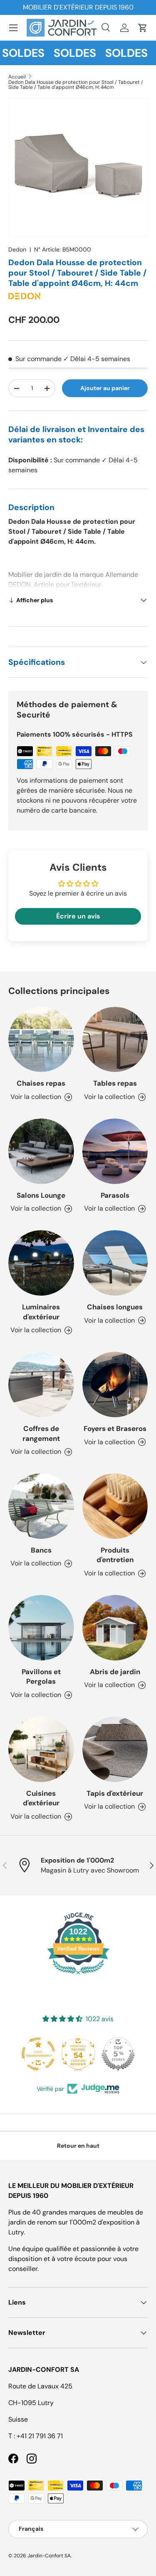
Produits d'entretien (115, 1555)
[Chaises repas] (41, 1040)
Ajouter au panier (105, 388)
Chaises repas (41, 1083)
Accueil (17, 77)
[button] (143, 28)
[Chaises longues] (115, 1263)
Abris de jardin (115, 1672)
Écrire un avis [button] (78, 916)
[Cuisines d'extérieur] (41, 1749)
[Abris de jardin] (115, 1628)
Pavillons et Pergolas (41, 1677)
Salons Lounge (41, 1195)
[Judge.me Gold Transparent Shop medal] (38, 2054)
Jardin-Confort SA (49, 2556)
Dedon (17, 249)
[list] (78, 167)
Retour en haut (78, 2146)
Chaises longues (115, 1307)
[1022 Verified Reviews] (78, 1976)
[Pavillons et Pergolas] (41, 1628)
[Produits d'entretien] (115, 1506)
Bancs (41, 1550)
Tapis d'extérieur (115, 1793)
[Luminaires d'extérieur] (41, 1263)
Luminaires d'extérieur (41, 1312)
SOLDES (65, 53)
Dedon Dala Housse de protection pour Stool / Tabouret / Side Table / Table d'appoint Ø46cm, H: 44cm (76, 85)
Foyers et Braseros (115, 1428)
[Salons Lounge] (41, 1151)
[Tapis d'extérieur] (115, 1749)
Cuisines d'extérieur (41, 1798)
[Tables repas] (115, 1040)
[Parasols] (115, 1151)
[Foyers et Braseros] (115, 1384)
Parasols (115, 1195)
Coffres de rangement (41, 1433)
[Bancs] (41, 1506)
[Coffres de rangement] (41, 1384)
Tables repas (115, 1083)
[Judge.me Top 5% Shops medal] (118, 2054)
